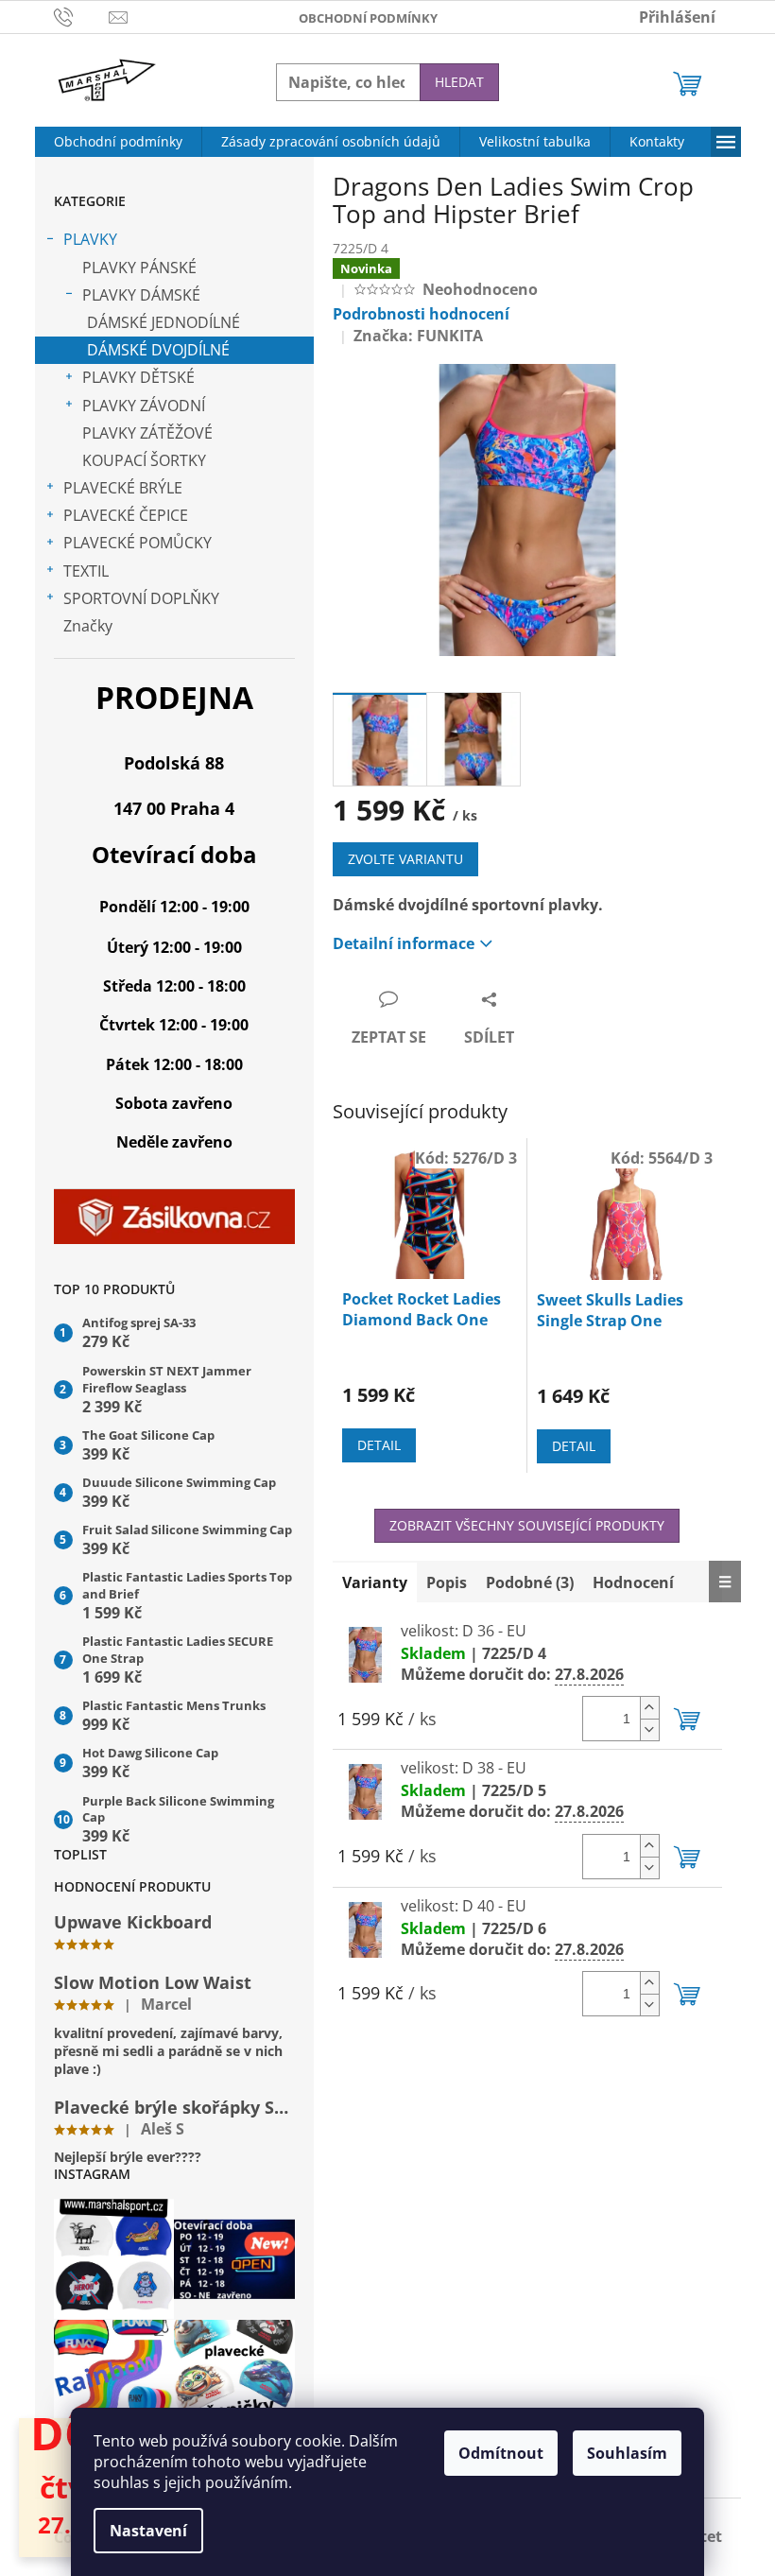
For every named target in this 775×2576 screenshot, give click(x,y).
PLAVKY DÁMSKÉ (141, 295)
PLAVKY (90, 239)
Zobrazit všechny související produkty (527, 1525)
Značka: (418, 336)
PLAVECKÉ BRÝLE (123, 488)
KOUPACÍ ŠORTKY (144, 460)
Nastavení (148, 2531)
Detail (379, 1445)
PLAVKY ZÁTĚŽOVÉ (147, 433)
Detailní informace (404, 943)
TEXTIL (86, 571)
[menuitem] (118, 142)
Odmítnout (501, 2453)
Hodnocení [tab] (633, 1582)
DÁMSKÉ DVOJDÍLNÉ (158, 350)
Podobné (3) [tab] (530, 1582)
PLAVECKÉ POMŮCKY (138, 543)
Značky (88, 626)
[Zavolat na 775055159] (82, 15)
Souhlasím (627, 2453)
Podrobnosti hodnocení (421, 314)
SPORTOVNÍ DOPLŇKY (141, 598)
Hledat (459, 82)
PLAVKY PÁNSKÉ (139, 268)
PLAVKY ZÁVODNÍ (144, 406)
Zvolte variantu (405, 859)
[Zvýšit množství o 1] (649, 1708)
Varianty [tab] (375, 1582)
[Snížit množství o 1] (649, 1729)
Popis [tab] (447, 1582)
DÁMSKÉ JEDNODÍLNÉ (164, 322)
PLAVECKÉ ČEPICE (126, 515)
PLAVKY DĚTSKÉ (138, 377)
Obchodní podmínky (368, 18)
